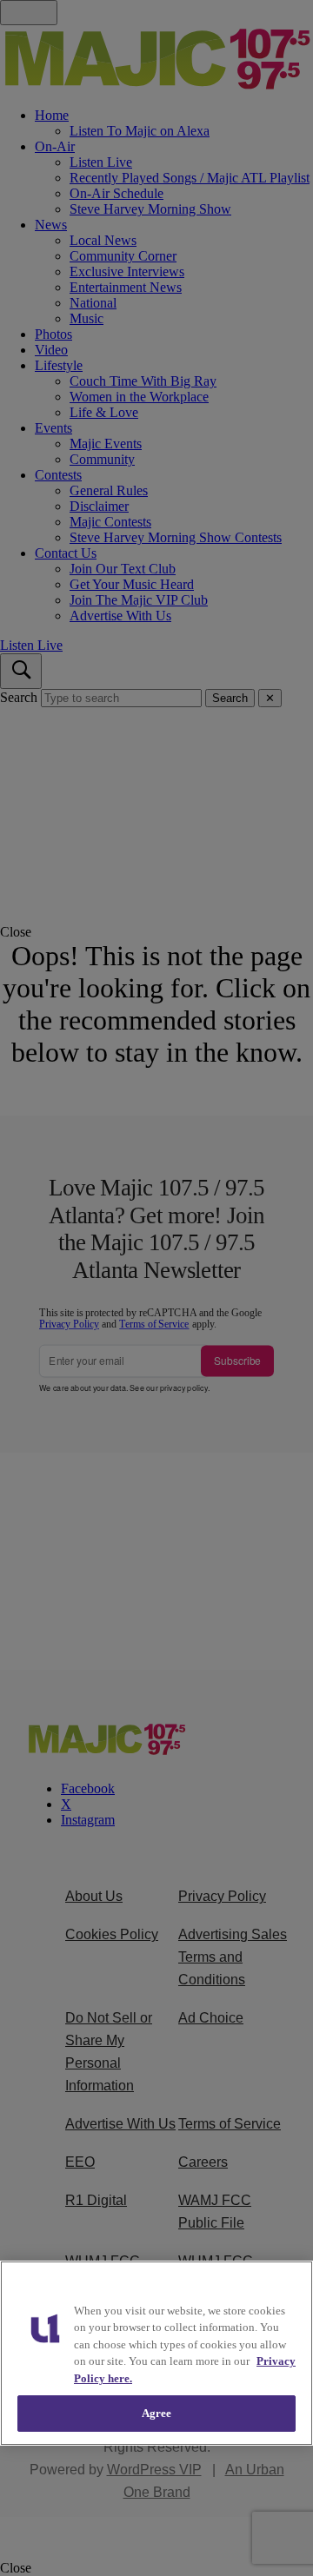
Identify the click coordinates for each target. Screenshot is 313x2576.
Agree (157, 2413)
